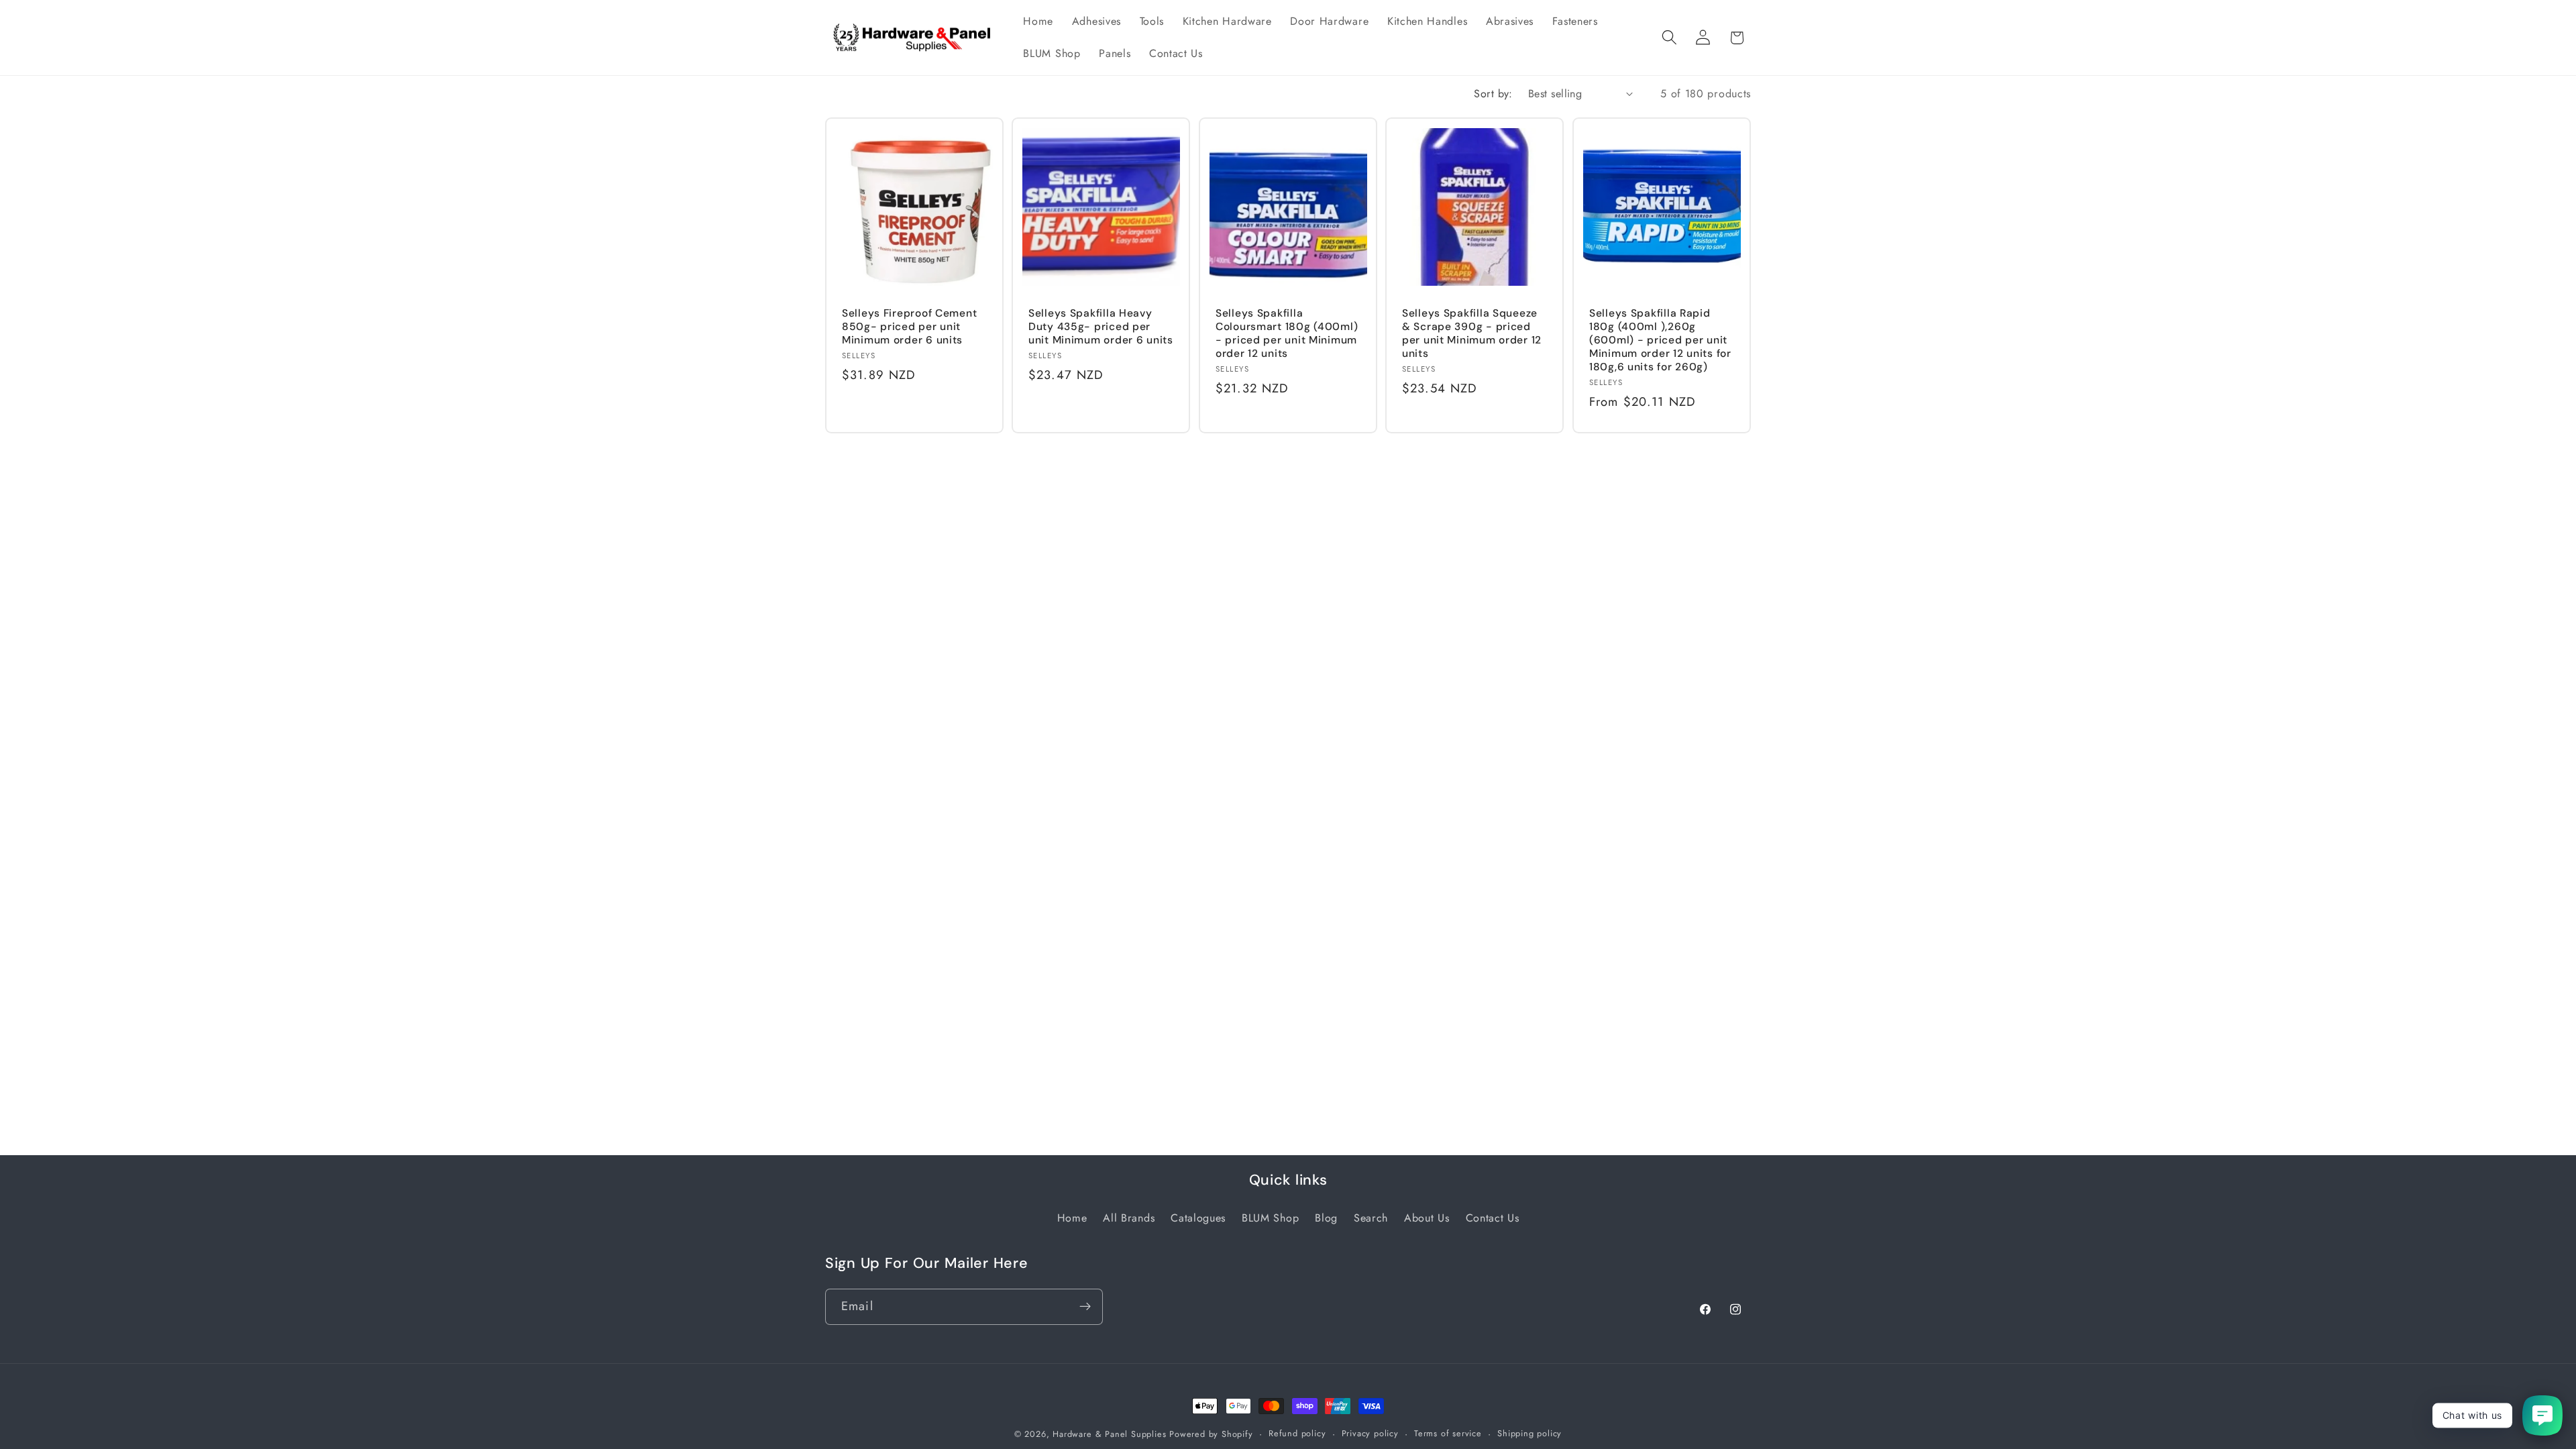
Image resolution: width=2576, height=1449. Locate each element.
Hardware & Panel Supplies (1109, 1434)
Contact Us (1493, 1218)
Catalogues (1198, 1218)
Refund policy (1297, 1433)
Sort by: (1493, 94)
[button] (1669, 38)
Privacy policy (1370, 1433)
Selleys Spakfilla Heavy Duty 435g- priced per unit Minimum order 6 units (1101, 327)
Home (1072, 1218)
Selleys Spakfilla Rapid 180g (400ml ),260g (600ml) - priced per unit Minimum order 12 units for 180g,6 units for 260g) (1660, 340)
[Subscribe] (1085, 1306)
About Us (1427, 1218)
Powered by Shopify (1211, 1434)
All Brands (1129, 1218)
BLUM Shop (1270, 1218)
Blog (1326, 1218)
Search (1371, 1218)
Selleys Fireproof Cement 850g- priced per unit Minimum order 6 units (909, 327)
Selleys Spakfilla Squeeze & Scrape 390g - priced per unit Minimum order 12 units (1472, 333)
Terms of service (1448, 1433)
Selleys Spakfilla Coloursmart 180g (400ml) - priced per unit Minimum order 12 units (1287, 333)
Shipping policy (1529, 1433)
